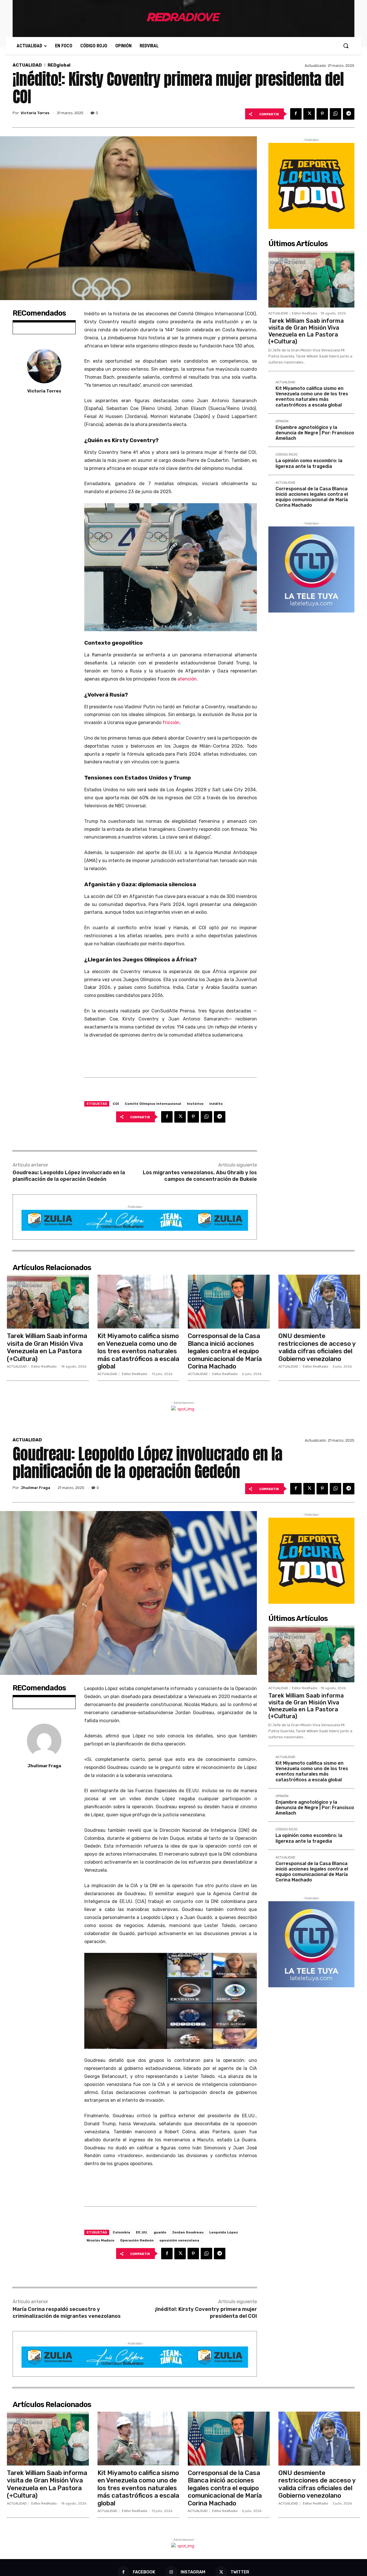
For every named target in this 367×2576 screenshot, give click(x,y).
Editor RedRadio (305, 313)
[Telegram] (349, 114)
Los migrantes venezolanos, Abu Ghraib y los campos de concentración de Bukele (200, 1176)
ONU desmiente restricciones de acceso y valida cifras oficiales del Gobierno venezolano (317, 1347)
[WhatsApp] (335, 114)
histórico (195, 1104)
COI (116, 1104)
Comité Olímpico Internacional (153, 1104)
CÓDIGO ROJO (287, 455)
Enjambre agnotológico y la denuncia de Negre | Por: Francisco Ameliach (315, 433)
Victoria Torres (35, 113)
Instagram (193, 2572)
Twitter (240, 2572)
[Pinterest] (322, 114)
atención (187, 679)
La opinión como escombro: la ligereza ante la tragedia (309, 463)
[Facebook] (296, 114)
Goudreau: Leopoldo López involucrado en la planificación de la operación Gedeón (69, 1176)
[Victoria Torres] (44, 366)
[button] (346, 46)
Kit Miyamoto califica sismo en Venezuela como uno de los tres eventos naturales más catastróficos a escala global (312, 397)
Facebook (144, 2572)
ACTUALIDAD (27, 65)
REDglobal (59, 65)
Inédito (216, 1104)
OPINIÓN (282, 421)
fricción (171, 723)
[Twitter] (309, 114)
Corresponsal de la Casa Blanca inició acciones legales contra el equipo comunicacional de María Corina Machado (312, 497)
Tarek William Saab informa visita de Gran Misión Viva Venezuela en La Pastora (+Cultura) (306, 331)
